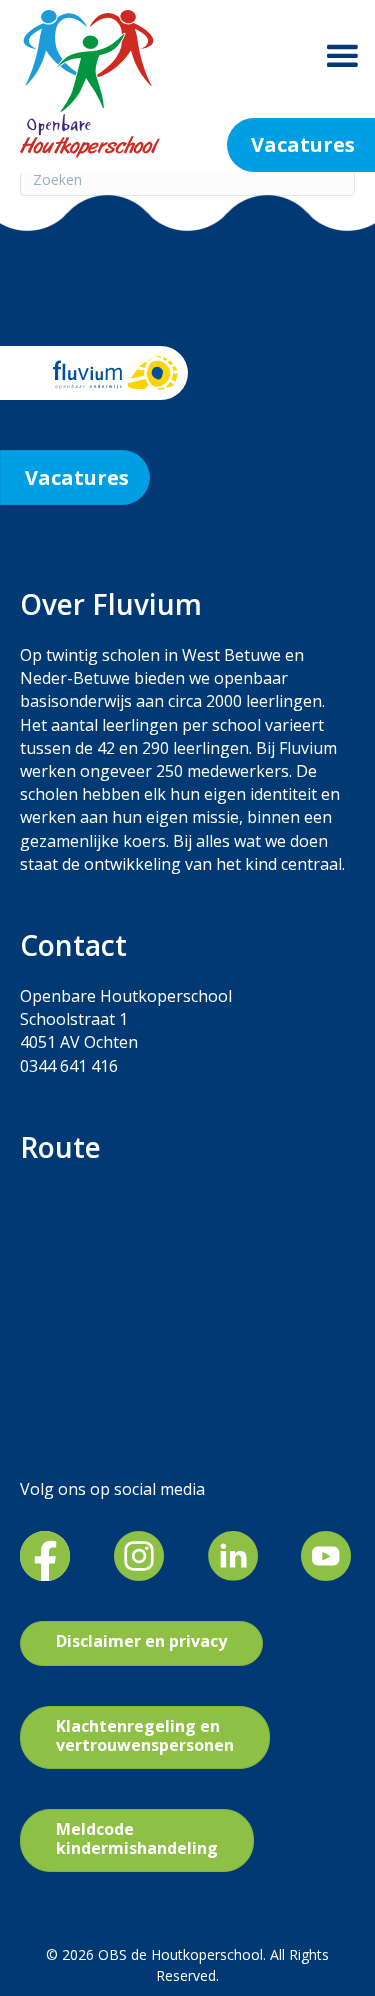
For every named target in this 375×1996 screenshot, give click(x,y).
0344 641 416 (69, 1066)
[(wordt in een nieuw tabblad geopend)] (45, 1554)
